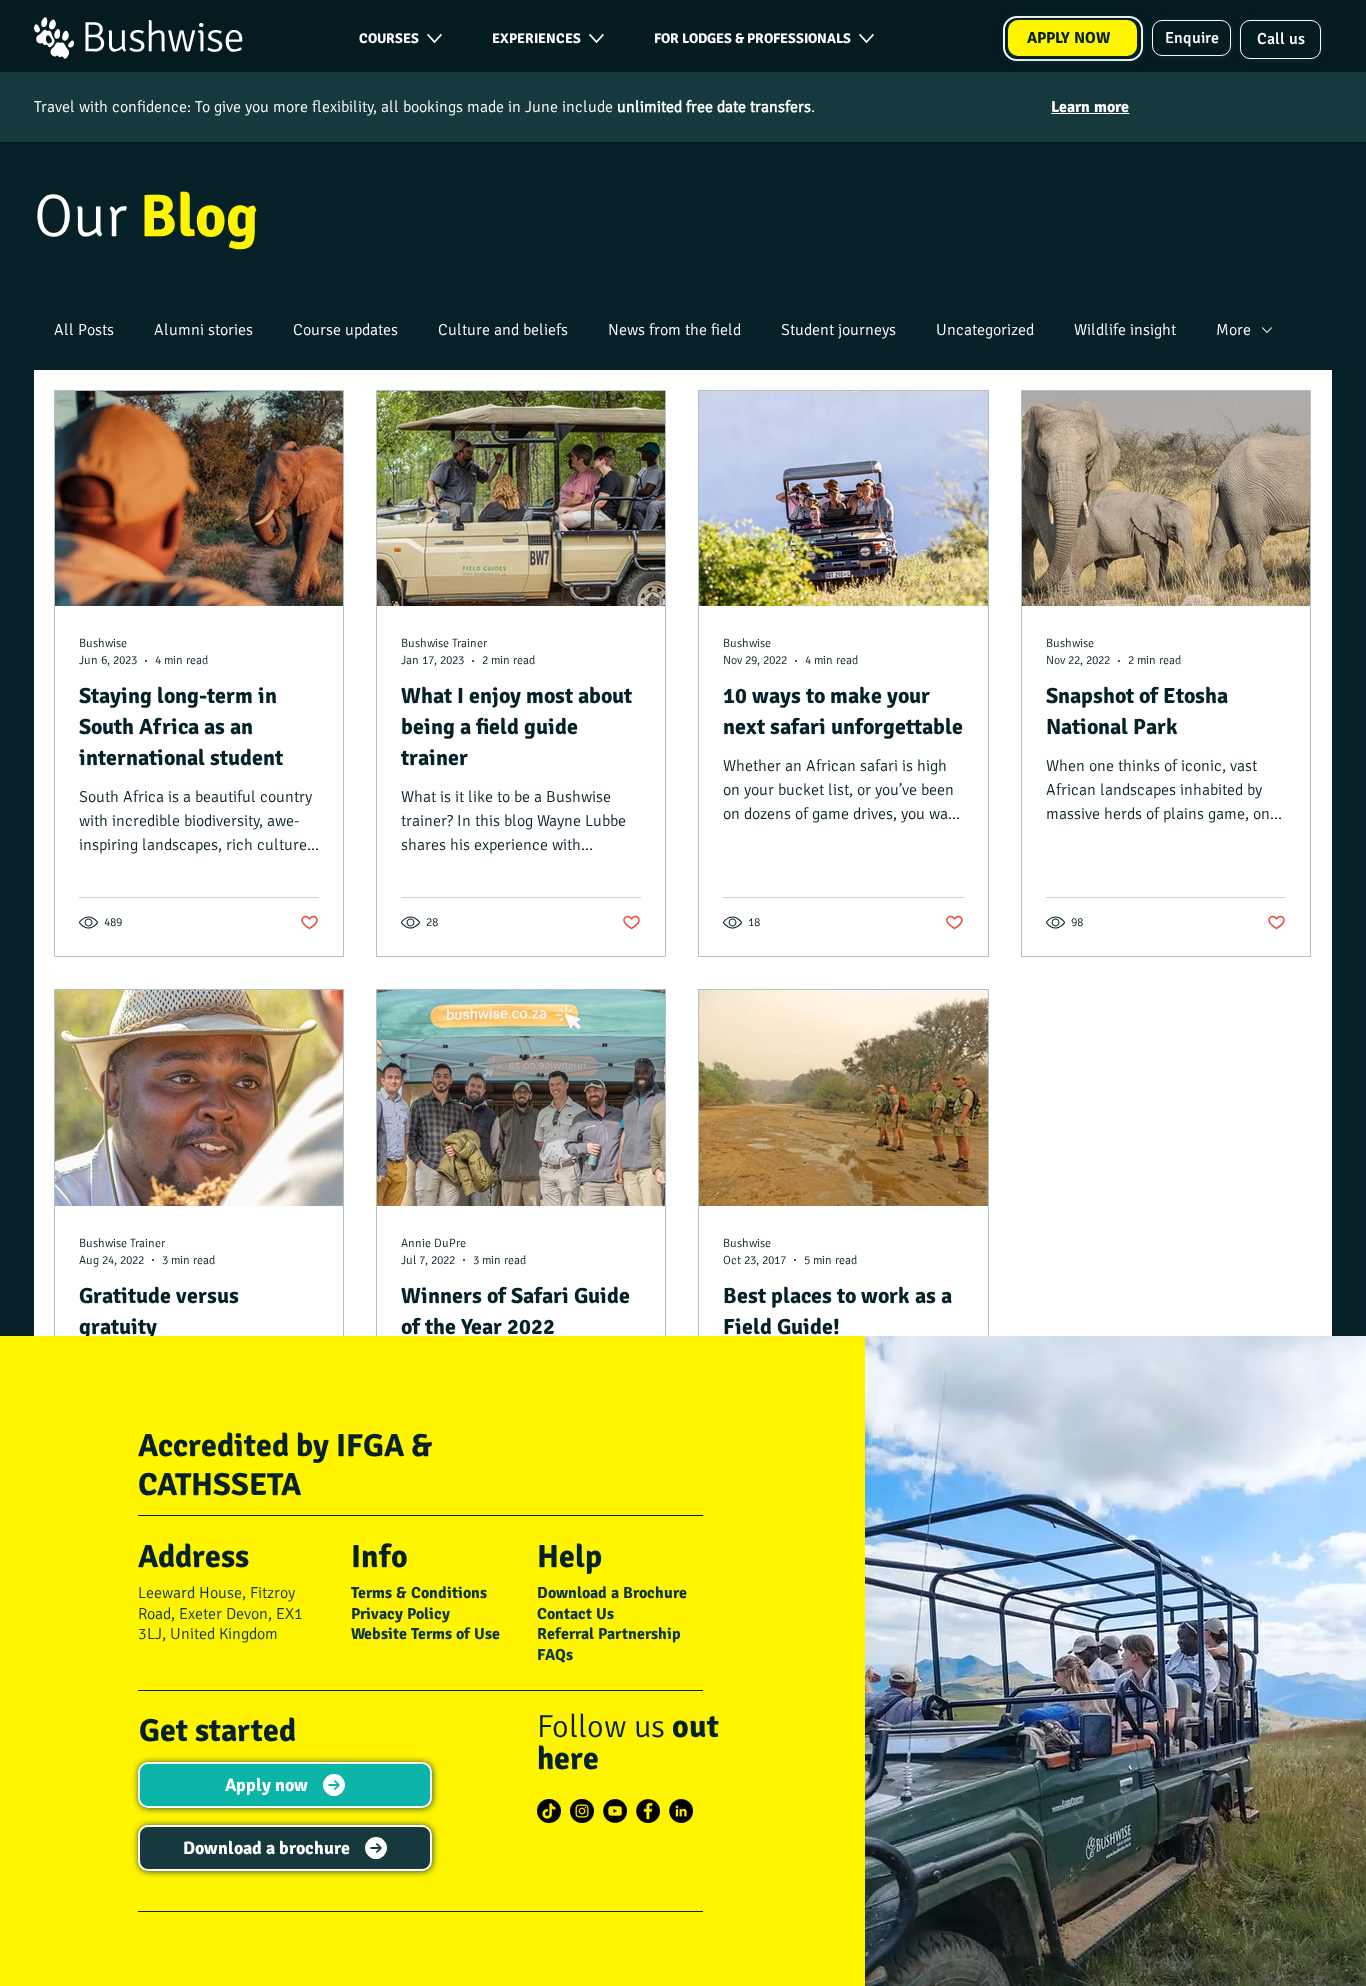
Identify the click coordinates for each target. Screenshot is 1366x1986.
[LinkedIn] (681, 1811)
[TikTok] (549, 1811)
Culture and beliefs (503, 330)
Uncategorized (985, 330)
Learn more (1090, 107)
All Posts (84, 330)
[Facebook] (648, 1811)
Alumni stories (203, 330)
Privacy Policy (400, 1614)
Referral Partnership (609, 1634)
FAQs (555, 1655)
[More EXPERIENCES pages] (596, 38)
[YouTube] (615, 1811)
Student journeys (838, 330)
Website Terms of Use (425, 1634)
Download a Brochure (612, 1593)
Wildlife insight (1125, 330)
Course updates (345, 330)
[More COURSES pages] (434, 38)
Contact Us (575, 1614)
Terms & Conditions (419, 1593)
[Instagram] (582, 1811)
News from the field (674, 330)
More (1233, 330)
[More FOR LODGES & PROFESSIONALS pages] (866, 38)
